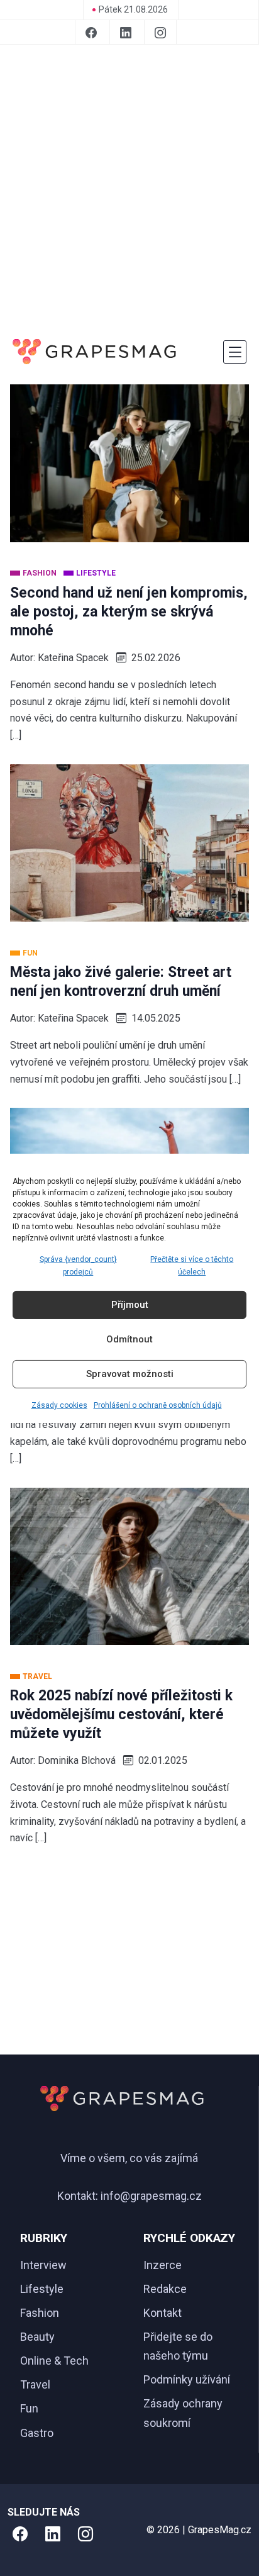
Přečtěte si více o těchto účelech (192, 1265)
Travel (35, 2384)
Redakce (165, 2289)
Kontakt (163, 2313)
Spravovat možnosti (130, 1374)
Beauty (37, 2337)
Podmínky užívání (187, 2379)
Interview (43, 2265)
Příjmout (130, 1305)
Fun (29, 2408)
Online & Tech (54, 2361)
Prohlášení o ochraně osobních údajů (158, 1405)
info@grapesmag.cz (151, 2196)
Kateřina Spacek (73, 658)
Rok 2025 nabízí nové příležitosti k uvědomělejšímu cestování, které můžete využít (121, 1715)
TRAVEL (37, 1676)
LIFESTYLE (96, 573)
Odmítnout (129, 1339)
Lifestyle (42, 2289)
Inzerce (163, 2265)
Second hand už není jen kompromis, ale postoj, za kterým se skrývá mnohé (129, 612)
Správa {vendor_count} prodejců (78, 1265)
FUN (30, 953)
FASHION (41, 573)
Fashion (40, 2313)
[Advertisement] (129, 189)
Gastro (37, 2433)
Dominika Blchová (77, 1760)
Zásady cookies (59, 1405)
